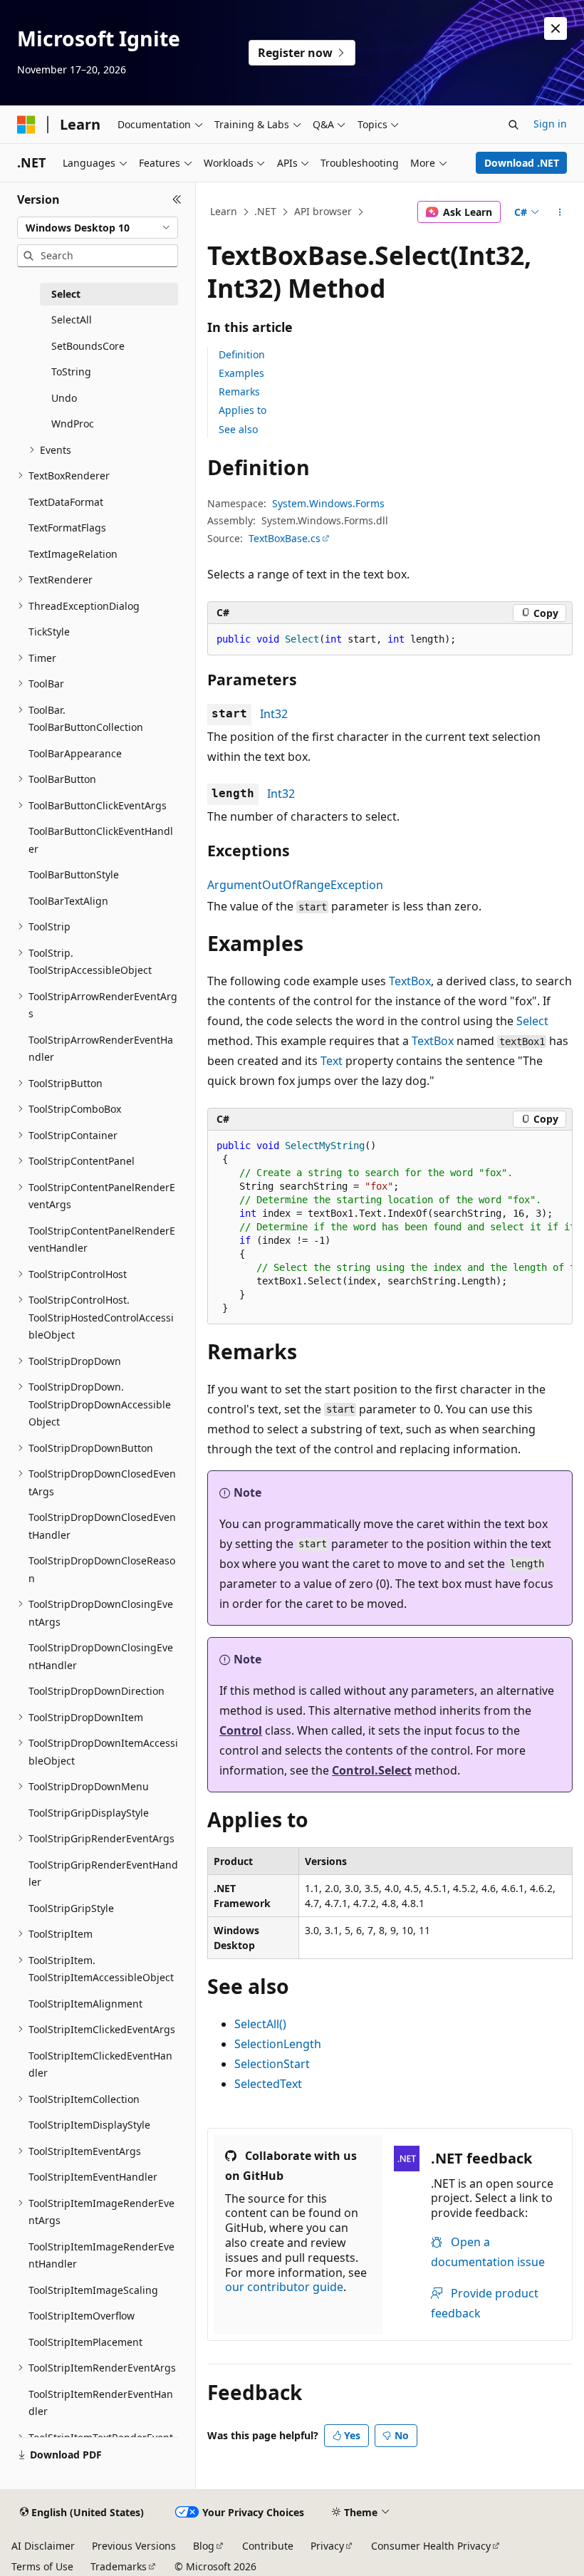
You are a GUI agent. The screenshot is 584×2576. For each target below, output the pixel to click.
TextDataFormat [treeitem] (66, 502)
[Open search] (513, 125)
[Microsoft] (26, 125)
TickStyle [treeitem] (49, 632)
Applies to (243, 410)
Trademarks (119, 2566)
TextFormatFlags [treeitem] (67, 528)
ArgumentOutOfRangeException (295, 885)
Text (332, 1061)
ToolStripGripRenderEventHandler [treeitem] (103, 1874)
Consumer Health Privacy (431, 2546)
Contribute (268, 2546)
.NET (265, 211)
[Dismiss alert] (556, 28)
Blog (204, 2546)
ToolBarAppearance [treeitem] (75, 753)
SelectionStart (272, 2064)
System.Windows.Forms (328, 503)
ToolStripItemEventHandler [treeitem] (93, 2177)
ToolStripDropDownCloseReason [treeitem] (102, 1569)
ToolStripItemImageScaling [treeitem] (93, 2290)
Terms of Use (42, 2566)
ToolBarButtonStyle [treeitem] (74, 874)
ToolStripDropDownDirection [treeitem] (97, 1691)
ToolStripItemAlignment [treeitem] (85, 2004)
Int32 (274, 714)
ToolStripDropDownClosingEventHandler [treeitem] (101, 1656)
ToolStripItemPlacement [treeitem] (85, 2342)
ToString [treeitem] (71, 372)
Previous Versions (134, 2546)
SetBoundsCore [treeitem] (88, 346)
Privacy (327, 2546)
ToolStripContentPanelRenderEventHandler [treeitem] (102, 1240)
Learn (224, 211)
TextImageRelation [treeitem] (73, 554)
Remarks (239, 391)
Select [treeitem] (66, 294)
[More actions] (560, 212)
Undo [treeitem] (64, 398)
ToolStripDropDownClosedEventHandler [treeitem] (102, 1526)
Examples (241, 373)
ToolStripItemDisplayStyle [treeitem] (89, 2125)
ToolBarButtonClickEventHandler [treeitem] (101, 840)
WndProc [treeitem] (73, 424)
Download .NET (522, 163)
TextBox (410, 981)
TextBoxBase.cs (285, 538)
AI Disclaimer (43, 2546)
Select (532, 1021)
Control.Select (372, 1770)
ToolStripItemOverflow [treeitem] (82, 2316)
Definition (242, 354)
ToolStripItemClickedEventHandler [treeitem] (100, 2065)
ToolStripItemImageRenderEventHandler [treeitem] (101, 2255)
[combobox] (98, 228)
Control (241, 1730)
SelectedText (268, 2084)
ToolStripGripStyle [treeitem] (71, 1908)
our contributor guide (284, 2287)
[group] (390, 1227)
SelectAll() (260, 2024)
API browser (323, 211)
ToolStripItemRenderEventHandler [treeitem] (101, 2403)
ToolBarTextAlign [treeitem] (68, 901)
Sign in (550, 124)
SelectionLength (278, 2044)
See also (238, 429)
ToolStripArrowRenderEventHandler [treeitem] (101, 1049)
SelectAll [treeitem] (72, 320)
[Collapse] (177, 199)
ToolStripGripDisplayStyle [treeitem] (89, 1813)
